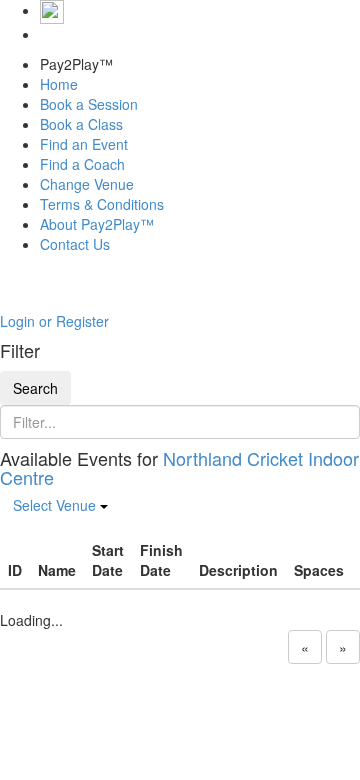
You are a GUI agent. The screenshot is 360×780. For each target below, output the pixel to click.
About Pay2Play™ (97, 224)
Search (35, 388)
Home (59, 84)
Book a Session (89, 104)
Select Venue (56, 505)
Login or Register (54, 321)
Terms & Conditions (102, 204)
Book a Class (81, 124)
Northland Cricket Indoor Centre (179, 468)
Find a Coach (82, 164)
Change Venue (87, 184)
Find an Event (84, 144)
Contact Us (75, 244)
